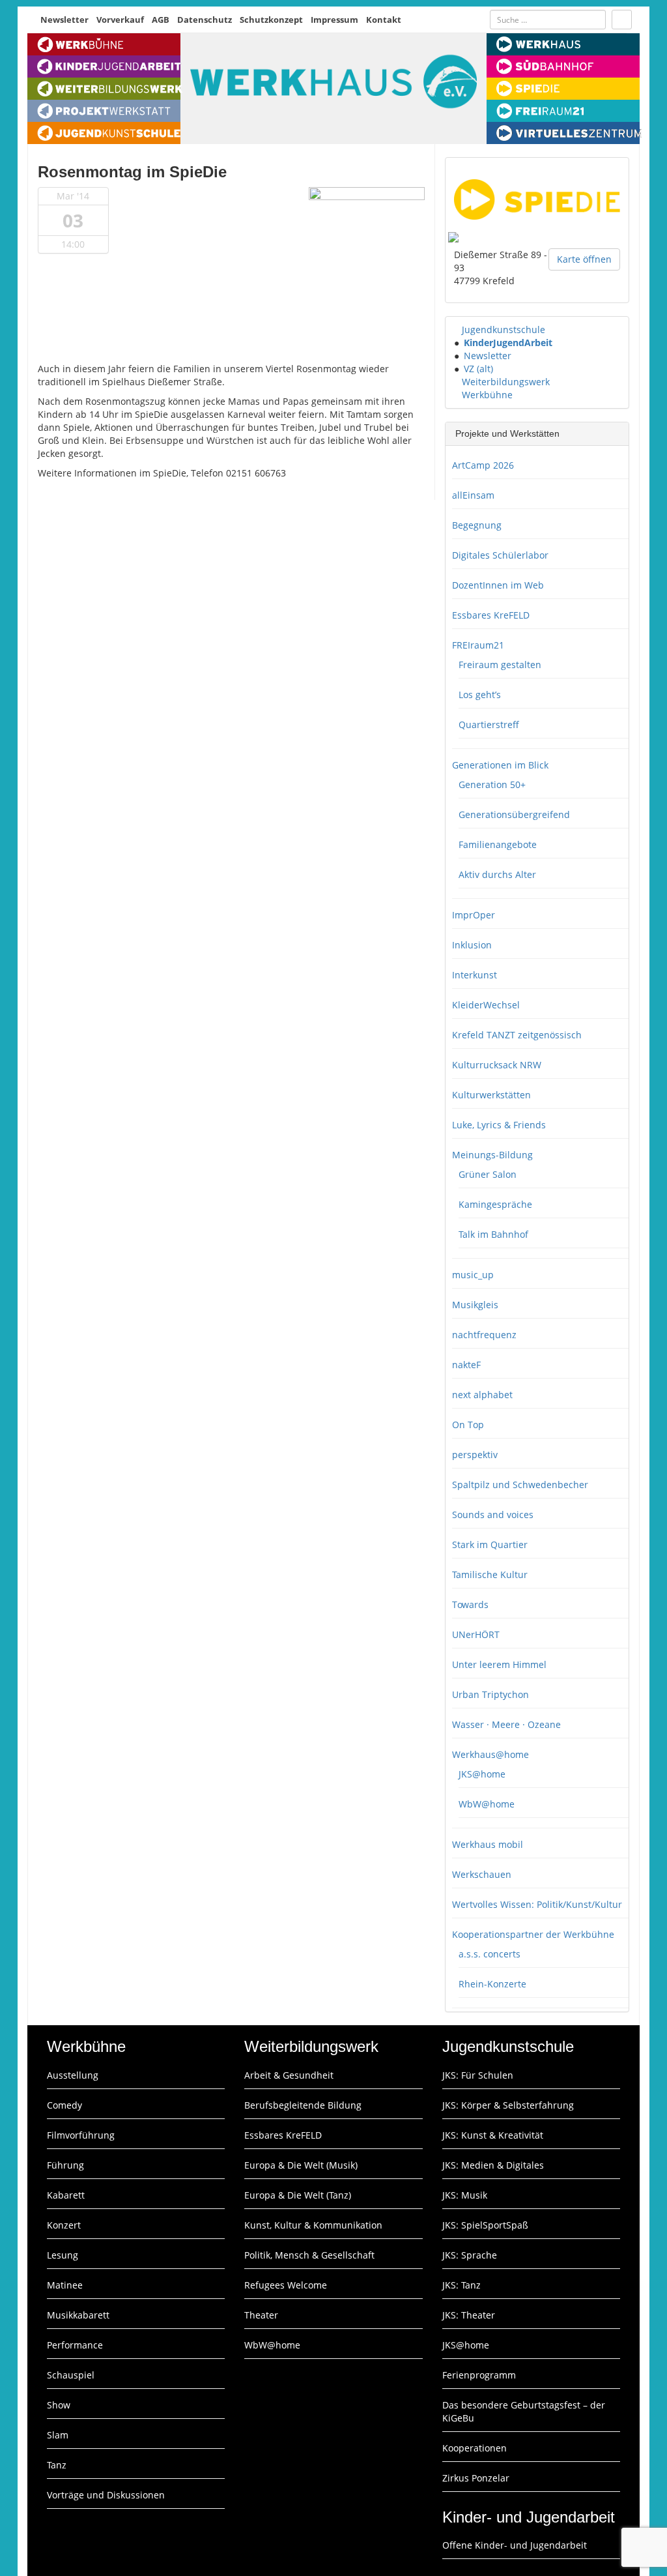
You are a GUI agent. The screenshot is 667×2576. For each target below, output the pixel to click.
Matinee (65, 2285)
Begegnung (477, 525)
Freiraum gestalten (500, 665)
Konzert (64, 2225)
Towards (470, 1604)
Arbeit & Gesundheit (289, 2075)
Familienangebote (498, 844)
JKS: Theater (469, 2315)
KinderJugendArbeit (508, 343)
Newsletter (64, 20)
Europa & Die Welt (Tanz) (298, 2195)
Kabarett (66, 2195)
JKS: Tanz (461, 2285)
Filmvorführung (81, 2135)
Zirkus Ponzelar (476, 2478)
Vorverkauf (120, 20)
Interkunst (475, 975)
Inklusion (472, 945)
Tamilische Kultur (490, 1574)
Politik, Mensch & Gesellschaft (309, 2255)
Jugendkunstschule (504, 329)
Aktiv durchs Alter (497, 874)
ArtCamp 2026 (483, 465)
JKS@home (482, 1774)
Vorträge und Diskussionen (106, 2495)
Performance (75, 2345)
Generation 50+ (492, 784)
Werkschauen (482, 1874)
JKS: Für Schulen (478, 2075)
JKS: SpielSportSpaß (485, 2225)
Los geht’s (480, 695)
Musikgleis (475, 1305)
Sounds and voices (493, 1515)
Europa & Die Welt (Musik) (301, 2165)
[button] (456, 329)
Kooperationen (475, 2448)
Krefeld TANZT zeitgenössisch (517, 1035)
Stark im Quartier (490, 1544)
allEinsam (473, 495)
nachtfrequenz (484, 1335)
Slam (58, 2435)
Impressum (334, 20)
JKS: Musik (465, 2195)
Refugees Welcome (286, 2285)
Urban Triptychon (490, 1694)
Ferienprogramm (479, 2375)
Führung (65, 2165)
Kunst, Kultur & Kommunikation (313, 2225)
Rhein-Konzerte (492, 1984)
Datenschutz (205, 20)
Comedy (64, 2105)
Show (59, 2405)
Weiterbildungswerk (506, 382)
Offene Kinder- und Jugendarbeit (515, 2545)
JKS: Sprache (470, 2255)
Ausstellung (73, 2075)
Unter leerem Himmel (499, 1664)
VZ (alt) (478, 369)
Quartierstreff (489, 724)
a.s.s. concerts (490, 1954)
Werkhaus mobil (488, 1844)
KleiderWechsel (486, 1005)
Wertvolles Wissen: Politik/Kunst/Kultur (537, 1904)
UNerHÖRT (476, 1634)
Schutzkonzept (271, 20)
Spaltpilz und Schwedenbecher (520, 1485)
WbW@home (487, 1804)
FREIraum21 (478, 645)
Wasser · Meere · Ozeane (506, 1724)
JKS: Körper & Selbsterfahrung (508, 2105)
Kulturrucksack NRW (497, 1065)
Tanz (57, 2465)
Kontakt (384, 20)
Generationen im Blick (500, 765)
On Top (468, 1425)
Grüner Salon (488, 1174)
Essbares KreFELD (491, 615)
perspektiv (475, 1455)
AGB (161, 20)
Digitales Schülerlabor (500, 555)
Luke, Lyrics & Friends (499, 1125)
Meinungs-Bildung (492, 1155)
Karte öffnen (584, 259)
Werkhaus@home (490, 1754)
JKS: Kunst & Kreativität (493, 2135)
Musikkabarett (78, 2315)
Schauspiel (71, 2375)
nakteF (466, 1365)
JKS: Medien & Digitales (493, 2165)
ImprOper (474, 915)
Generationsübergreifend (514, 814)
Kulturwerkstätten (491, 1095)
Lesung (63, 2255)
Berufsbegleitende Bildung (303, 2105)
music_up (473, 1275)
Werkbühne (487, 395)
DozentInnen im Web (498, 585)
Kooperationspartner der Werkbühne (533, 1934)
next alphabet (482, 1395)
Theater (261, 2315)
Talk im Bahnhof (493, 1234)
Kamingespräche (495, 1204)
